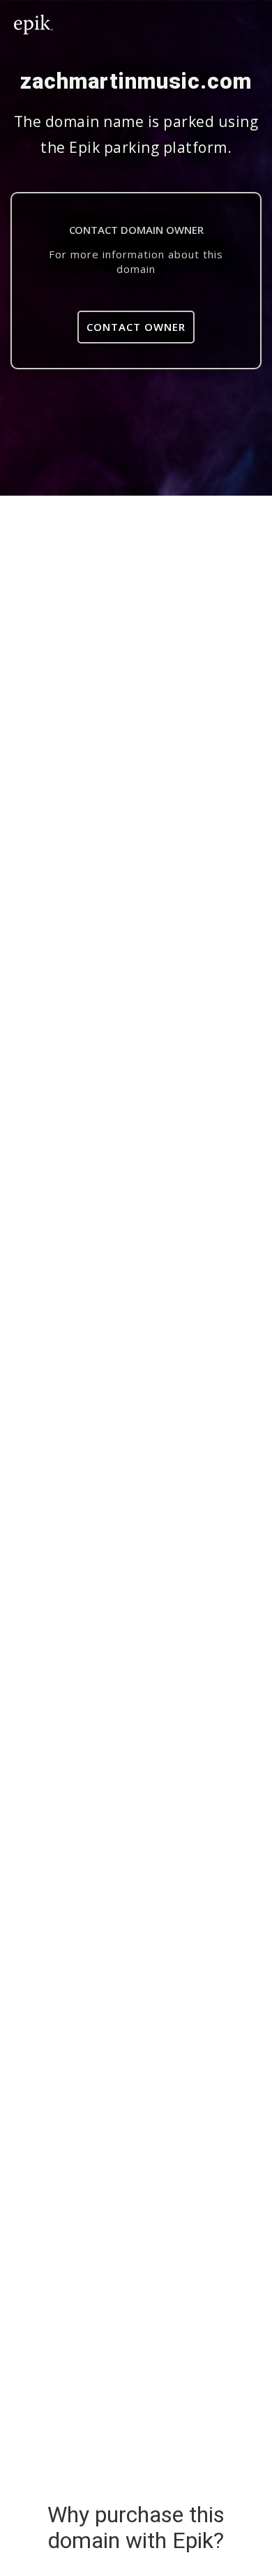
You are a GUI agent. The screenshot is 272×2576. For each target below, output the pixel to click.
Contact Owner (136, 327)
